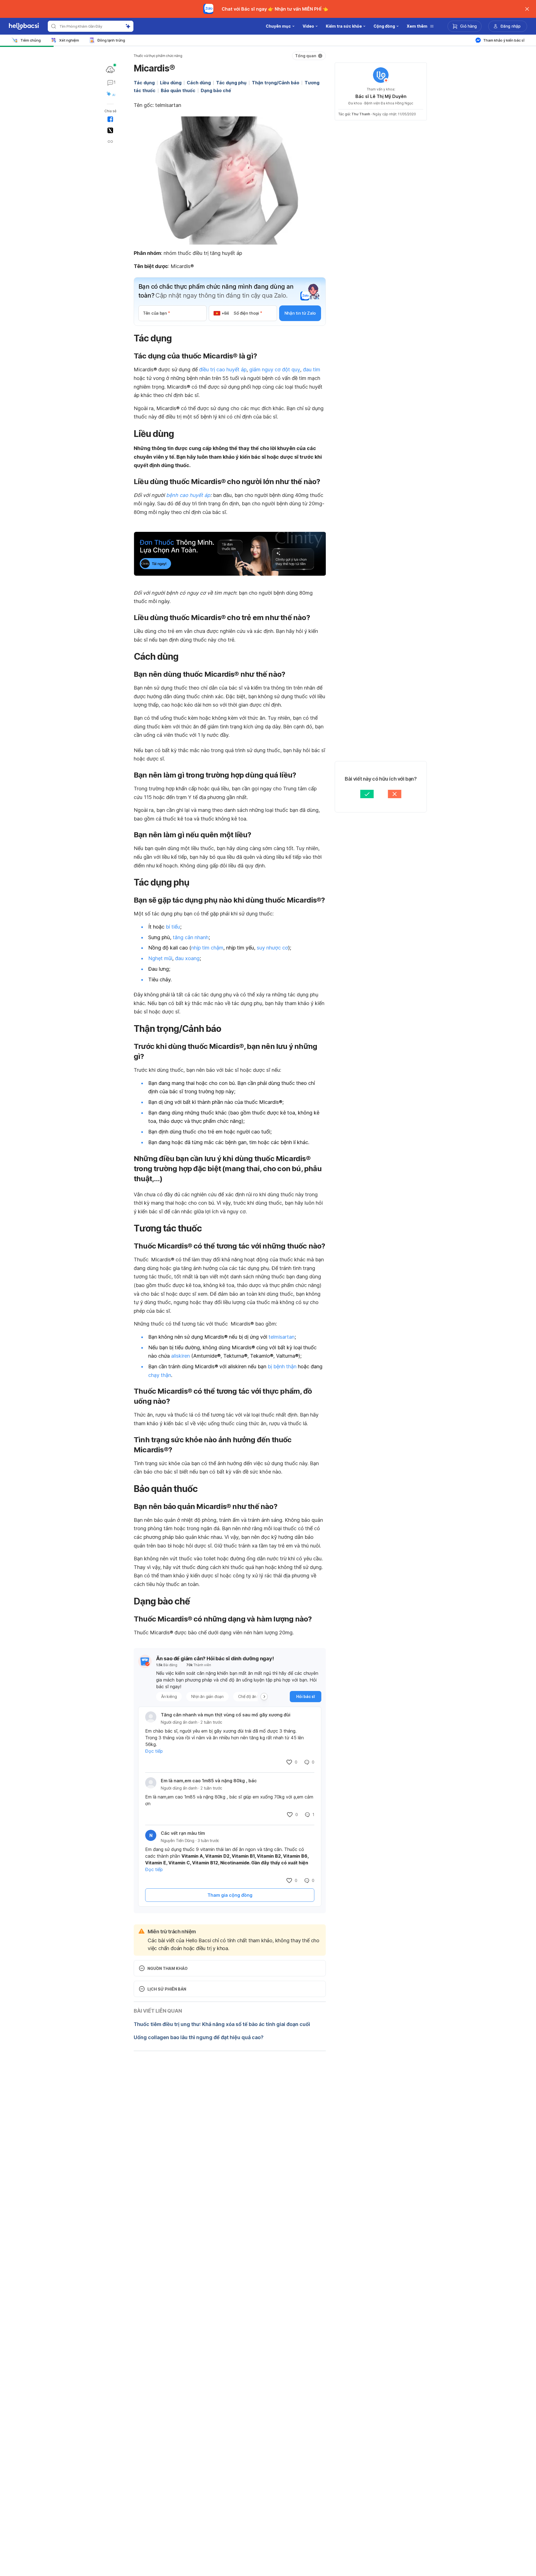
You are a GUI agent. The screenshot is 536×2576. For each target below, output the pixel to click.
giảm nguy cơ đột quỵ (275, 369)
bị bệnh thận (282, 1366)
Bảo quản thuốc (178, 90)
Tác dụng (144, 83)
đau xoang (187, 958)
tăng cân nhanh (191, 937)
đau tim (312, 369)
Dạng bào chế (216, 90)
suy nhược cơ (272, 948)
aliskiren (180, 1356)
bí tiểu (173, 927)
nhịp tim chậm (207, 948)
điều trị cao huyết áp (223, 369)
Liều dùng (171, 83)
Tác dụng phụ (231, 83)
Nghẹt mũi (160, 958)
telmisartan (282, 1337)
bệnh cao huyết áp (188, 495)
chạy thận (160, 1375)
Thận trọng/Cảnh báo (276, 83)
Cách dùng (199, 83)
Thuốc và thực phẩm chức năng (158, 56)
